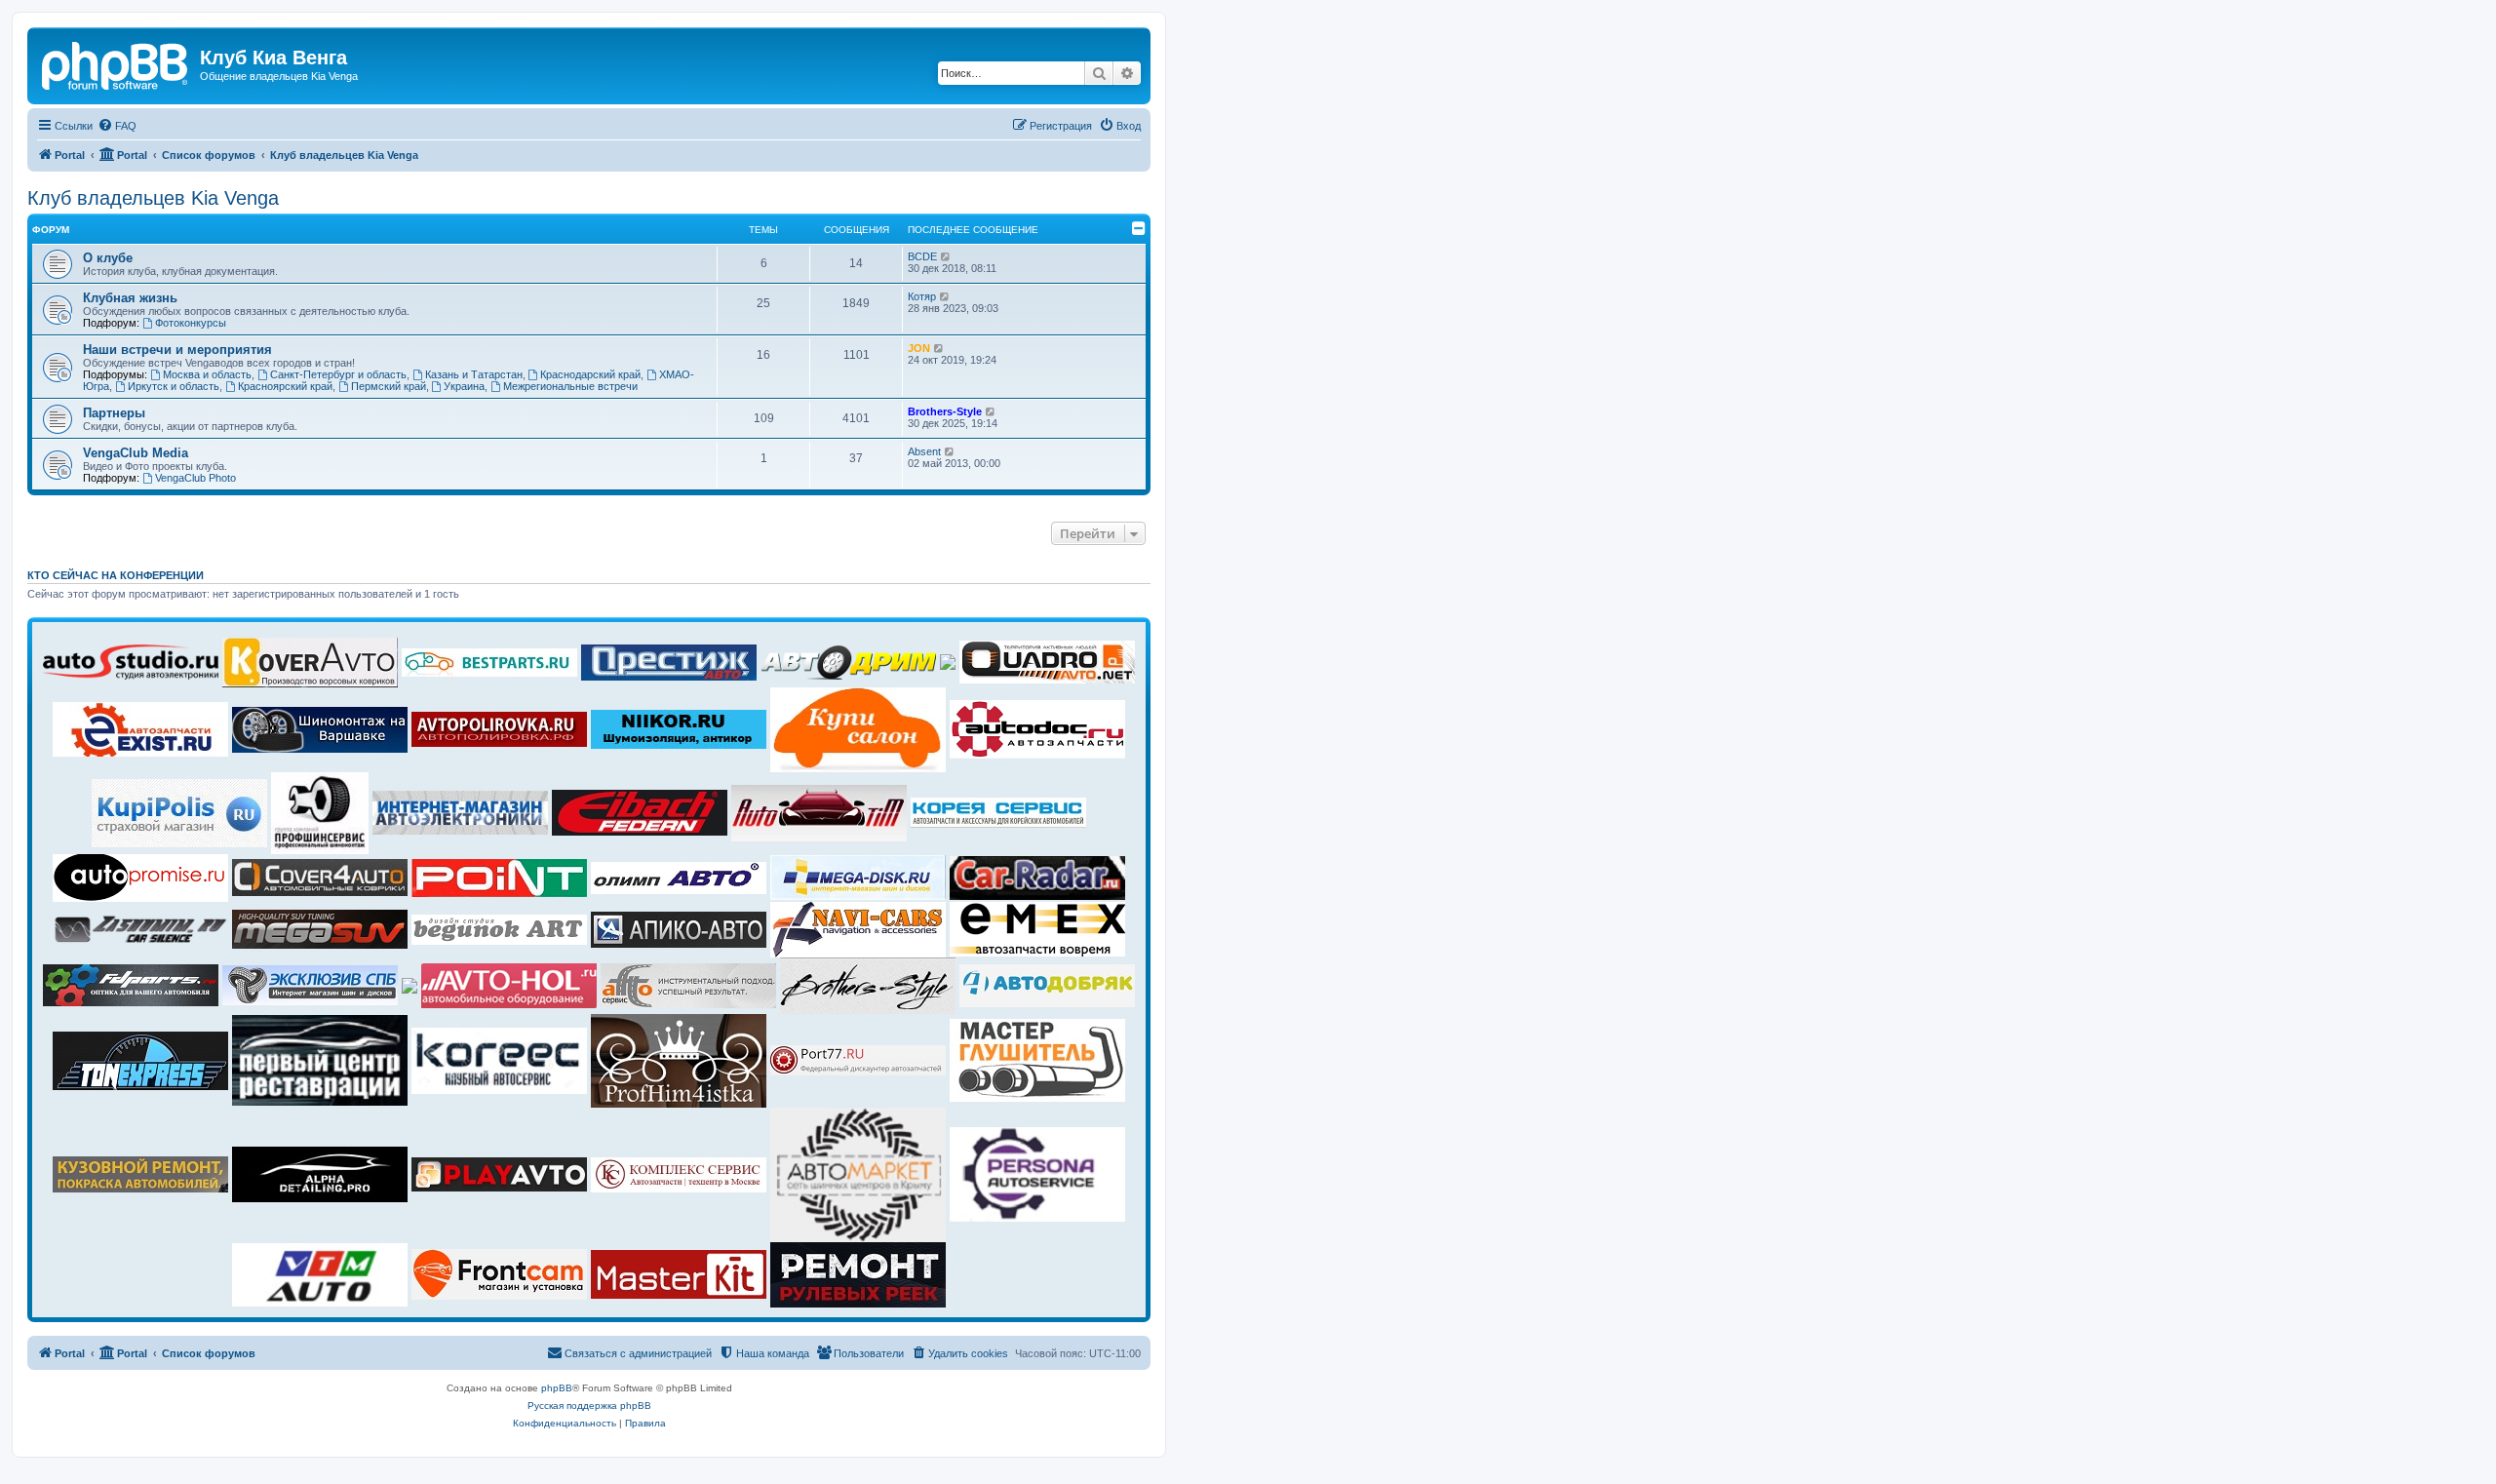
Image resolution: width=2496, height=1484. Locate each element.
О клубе (108, 258)
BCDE (922, 256)
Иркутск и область (174, 386)
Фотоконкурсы (191, 323)
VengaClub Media (136, 453)
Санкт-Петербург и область (338, 374)
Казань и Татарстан (474, 374)
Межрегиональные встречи (570, 386)
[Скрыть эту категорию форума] (1139, 228)
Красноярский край (285, 386)
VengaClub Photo (195, 478)
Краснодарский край (590, 374)
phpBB (557, 1388)
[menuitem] (117, 126)
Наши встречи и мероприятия (177, 350)
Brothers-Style (945, 411)
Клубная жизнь (130, 298)
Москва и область (207, 374)
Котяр (922, 296)
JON (919, 348)
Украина (464, 386)
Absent (924, 451)
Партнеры (114, 413)
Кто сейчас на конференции (116, 575)
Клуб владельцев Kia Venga (153, 198)
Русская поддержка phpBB (589, 1406)
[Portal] (116, 63)
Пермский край (389, 386)
